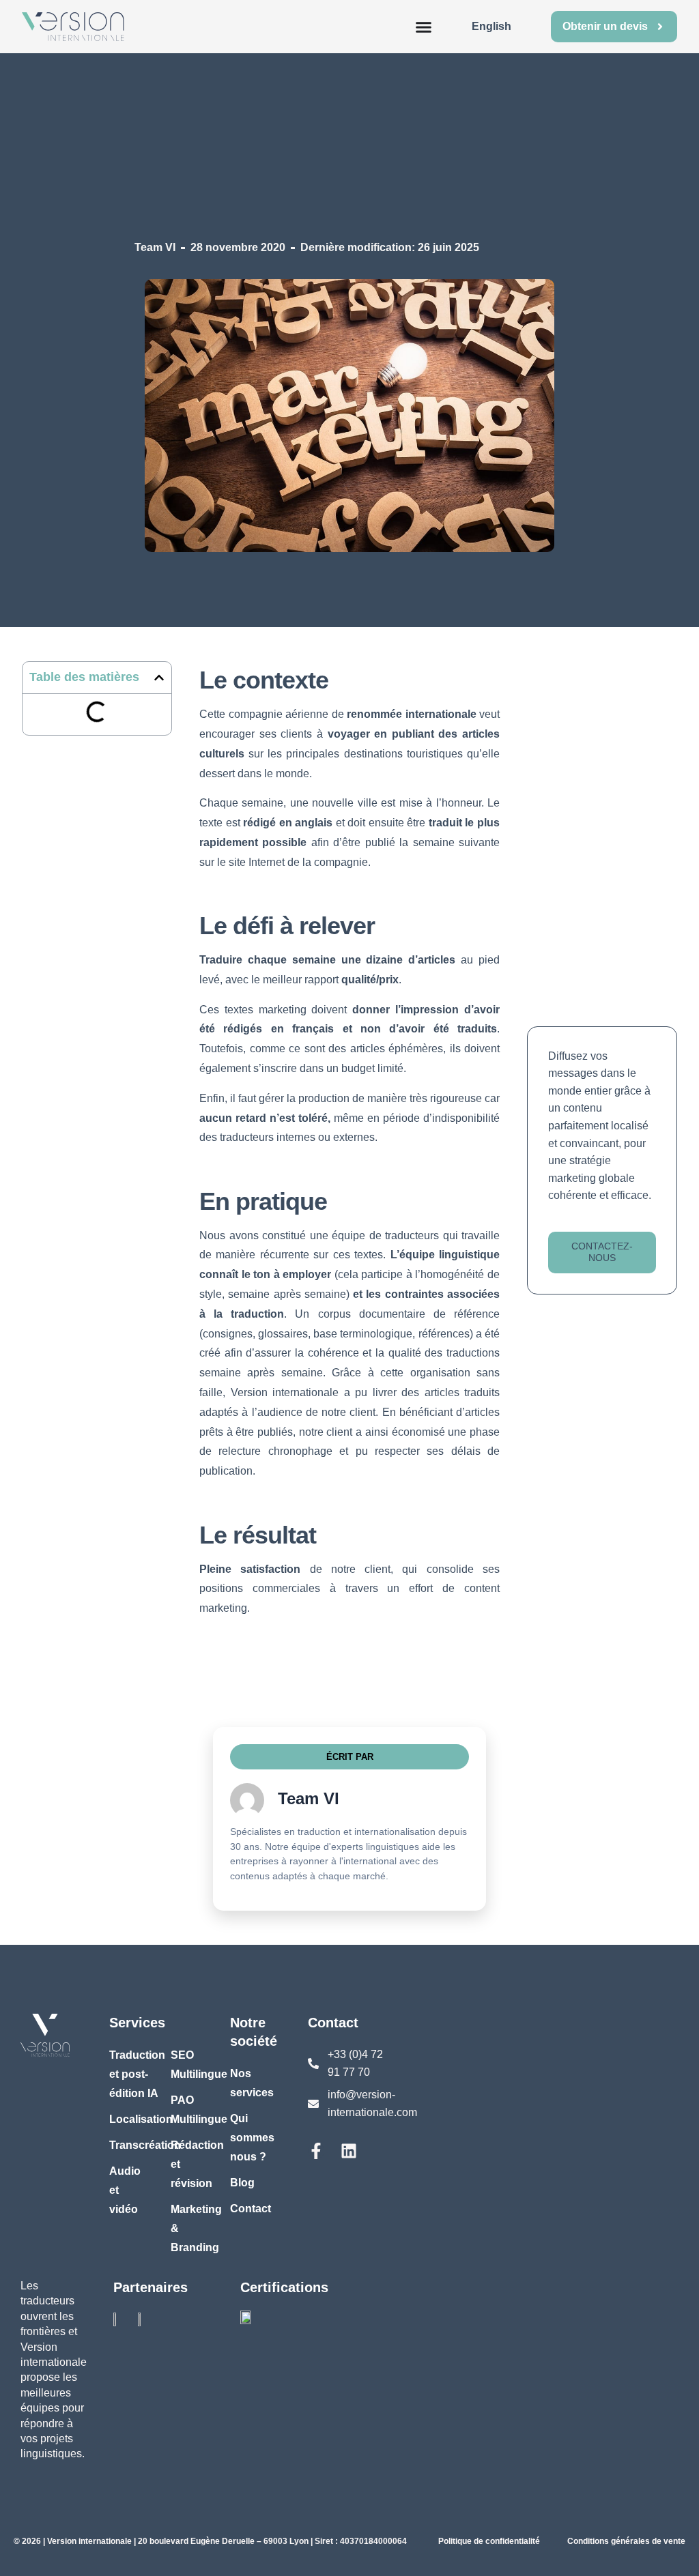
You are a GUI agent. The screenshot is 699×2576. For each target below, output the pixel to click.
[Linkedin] (349, 2151)
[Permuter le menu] (424, 27)
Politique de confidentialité (489, 2541)
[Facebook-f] (316, 2151)
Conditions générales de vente (626, 2541)
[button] (159, 678)
